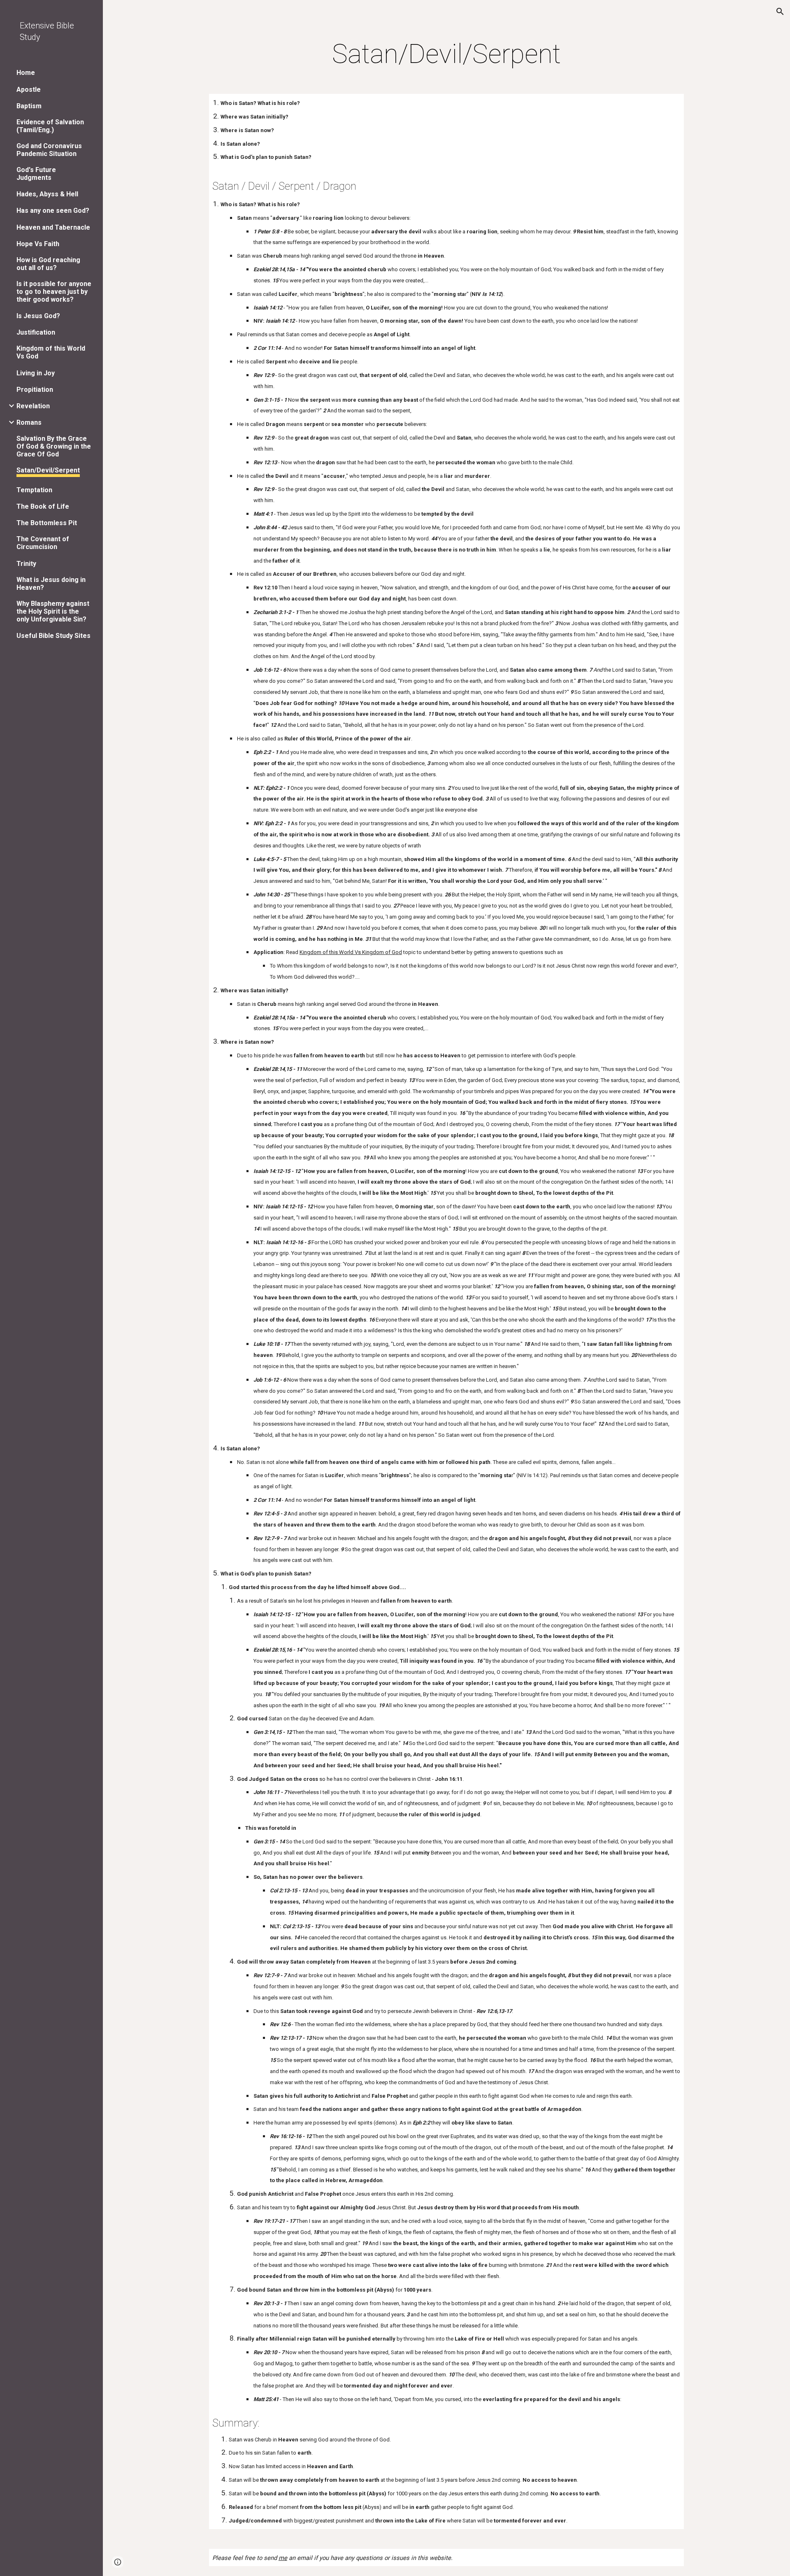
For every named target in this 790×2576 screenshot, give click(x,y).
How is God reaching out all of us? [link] (48, 264)
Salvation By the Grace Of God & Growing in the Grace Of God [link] (54, 446)
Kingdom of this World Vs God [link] (51, 352)
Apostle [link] (29, 90)
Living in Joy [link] (36, 373)
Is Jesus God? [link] (38, 316)
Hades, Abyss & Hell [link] (47, 194)
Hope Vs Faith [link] (38, 244)
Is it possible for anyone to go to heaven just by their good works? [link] (54, 292)
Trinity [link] (26, 564)
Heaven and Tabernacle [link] (53, 227)
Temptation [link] (34, 490)
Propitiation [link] (35, 390)
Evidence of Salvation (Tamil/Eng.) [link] (50, 126)
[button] (780, 12)
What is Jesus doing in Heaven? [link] (51, 584)
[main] (446, 54)
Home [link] (26, 73)
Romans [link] (29, 422)
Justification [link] (36, 332)
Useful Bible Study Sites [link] (53, 636)
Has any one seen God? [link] (53, 211)
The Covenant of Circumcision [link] (43, 543)
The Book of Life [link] (43, 506)
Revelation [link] (33, 406)
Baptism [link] (29, 106)
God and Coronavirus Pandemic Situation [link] (49, 150)
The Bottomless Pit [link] (47, 523)
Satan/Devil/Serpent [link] (48, 470)
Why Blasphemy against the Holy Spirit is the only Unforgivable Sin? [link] (53, 611)
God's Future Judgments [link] (36, 174)
